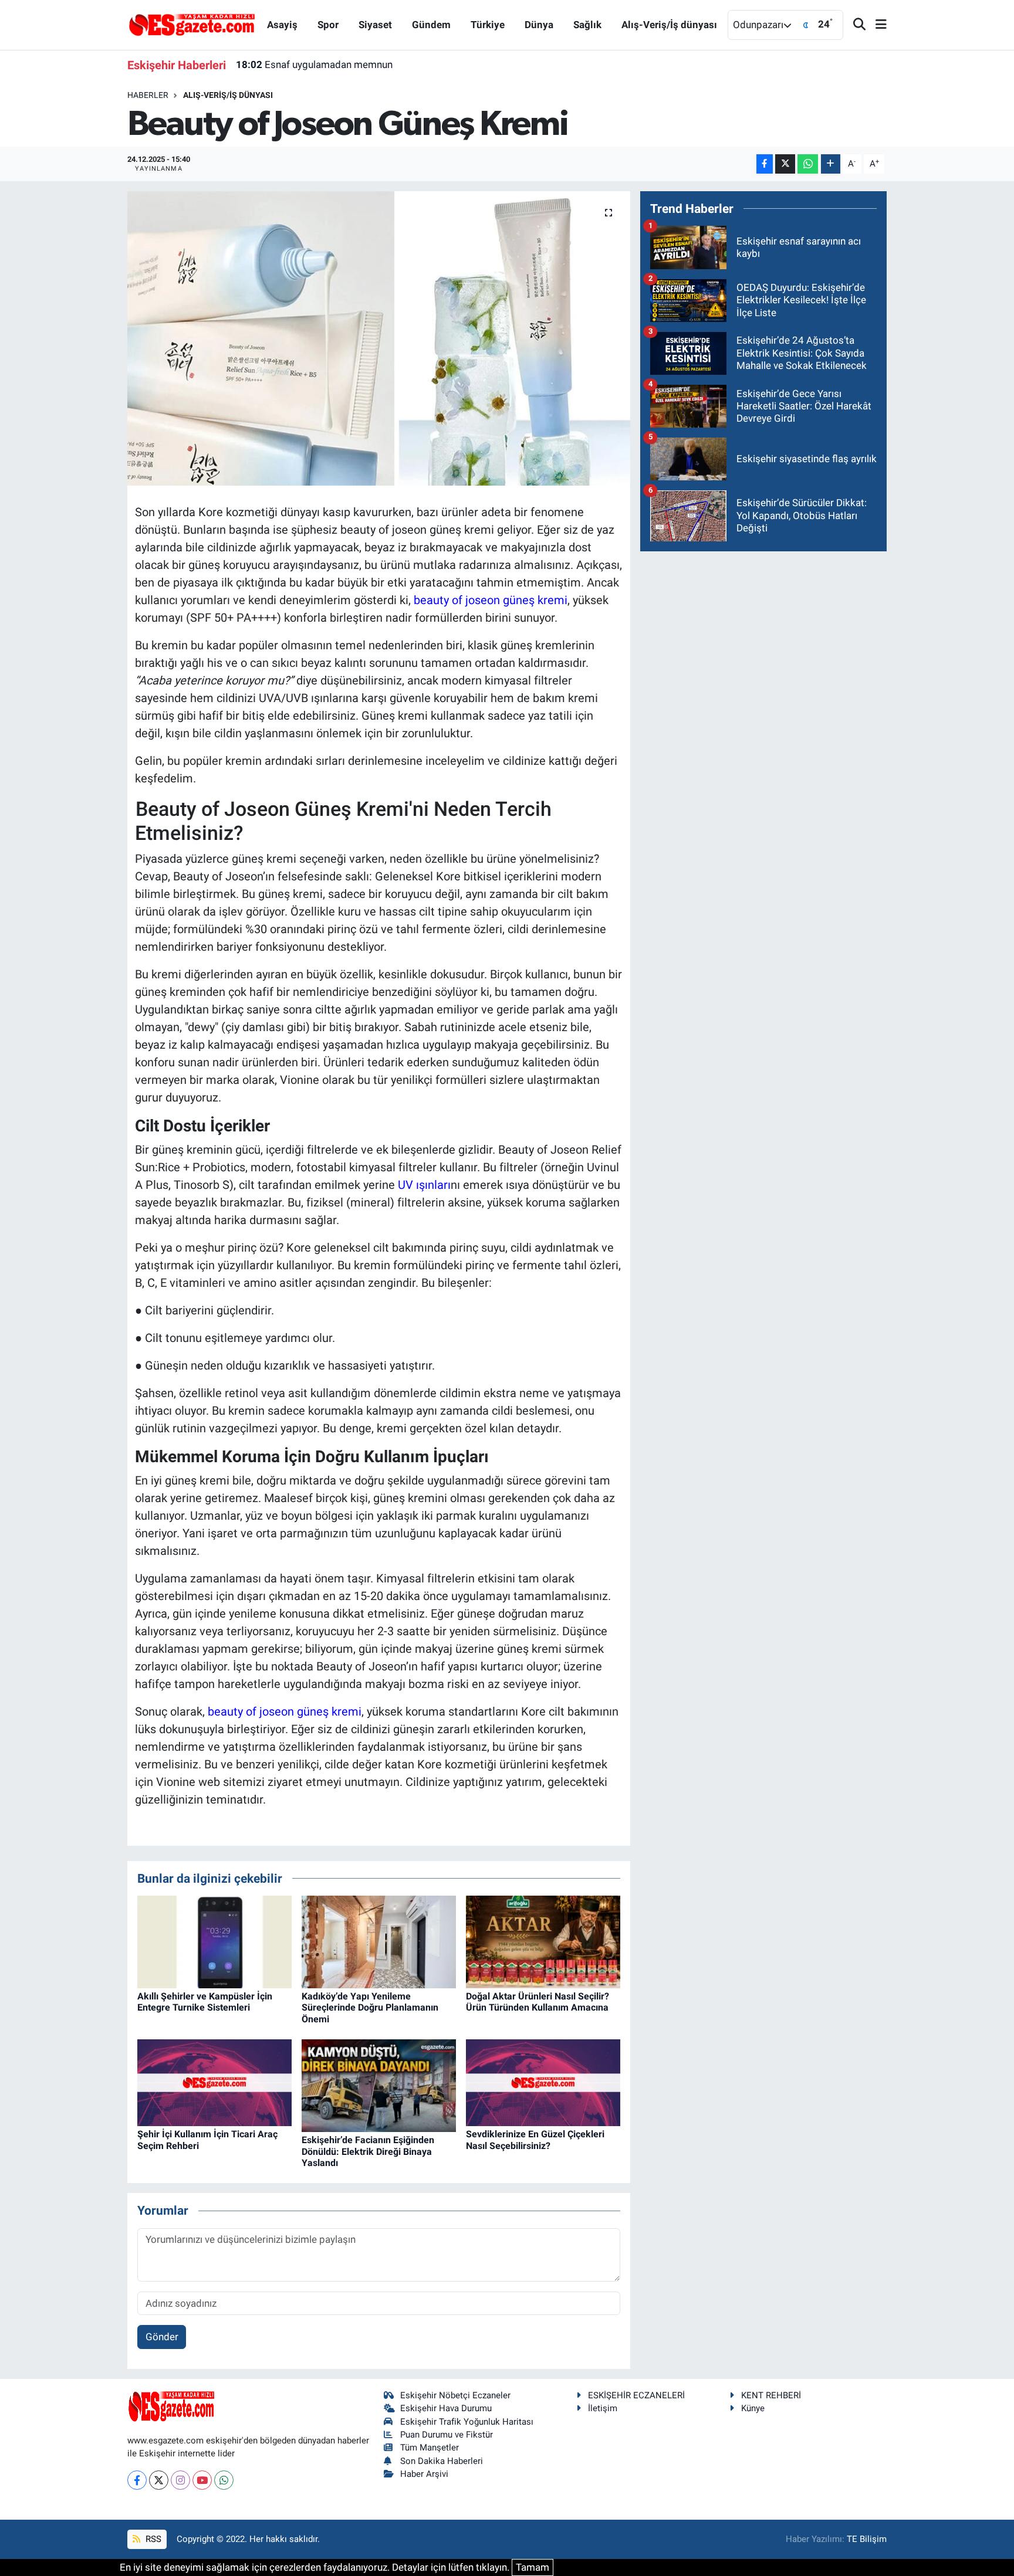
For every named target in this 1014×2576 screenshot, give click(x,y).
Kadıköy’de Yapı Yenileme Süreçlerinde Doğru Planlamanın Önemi (370, 2007)
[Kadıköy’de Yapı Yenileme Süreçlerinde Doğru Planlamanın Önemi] (379, 1941)
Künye (753, 2408)
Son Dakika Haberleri (442, 2461)
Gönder (162, 2337)
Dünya (539, 25)
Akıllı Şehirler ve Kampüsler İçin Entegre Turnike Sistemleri (205, 2002)
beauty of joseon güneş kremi (491, 600)
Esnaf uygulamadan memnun (314, 65)
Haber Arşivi (424, 2474)
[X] (159, 2480)
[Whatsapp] (224, 2480)
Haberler (148, 95)
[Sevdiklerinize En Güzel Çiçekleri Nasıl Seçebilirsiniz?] (543, 2082)
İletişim (603, 2408)
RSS (152, 2539)
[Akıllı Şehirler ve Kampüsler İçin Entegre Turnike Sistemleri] (214, 1941)
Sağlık (587, 25)
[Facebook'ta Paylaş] (765, 164)
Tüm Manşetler (430, 2448)
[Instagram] (180, 2480)
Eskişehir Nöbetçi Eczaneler (455, 2395)
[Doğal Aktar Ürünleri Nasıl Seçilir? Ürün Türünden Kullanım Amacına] (543, 1941)
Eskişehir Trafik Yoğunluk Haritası (467, 2422)
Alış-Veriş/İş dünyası (669, 25)
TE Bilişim (867, 2539)
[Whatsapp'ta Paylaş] (808, 164)
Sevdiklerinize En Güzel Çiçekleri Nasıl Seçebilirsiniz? (535, 2140)
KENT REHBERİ (771, 2395)
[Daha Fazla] (831, 164)
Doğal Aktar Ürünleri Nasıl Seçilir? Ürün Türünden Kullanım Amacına (538, 2002)
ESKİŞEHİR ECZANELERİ (636, 2395)
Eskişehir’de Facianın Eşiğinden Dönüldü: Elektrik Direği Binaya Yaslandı (368, 2151)
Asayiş (282, 25)
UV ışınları (424, 1185)
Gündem (431, 25)
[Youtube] (202, 2480)
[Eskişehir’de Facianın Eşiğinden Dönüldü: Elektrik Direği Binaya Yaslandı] (379, 2085)
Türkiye (488, 25)
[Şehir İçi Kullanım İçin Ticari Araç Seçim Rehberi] (214, 2082)
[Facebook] (137, 2480)
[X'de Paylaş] (785, 164)
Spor (328, 25)
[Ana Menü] (876, 25)
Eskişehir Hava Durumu (446, 2408)
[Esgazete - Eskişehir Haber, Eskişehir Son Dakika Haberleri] (192, 24)
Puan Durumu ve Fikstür (447, 2435)
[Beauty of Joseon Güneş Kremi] (379, 338)
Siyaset (375, 25)
